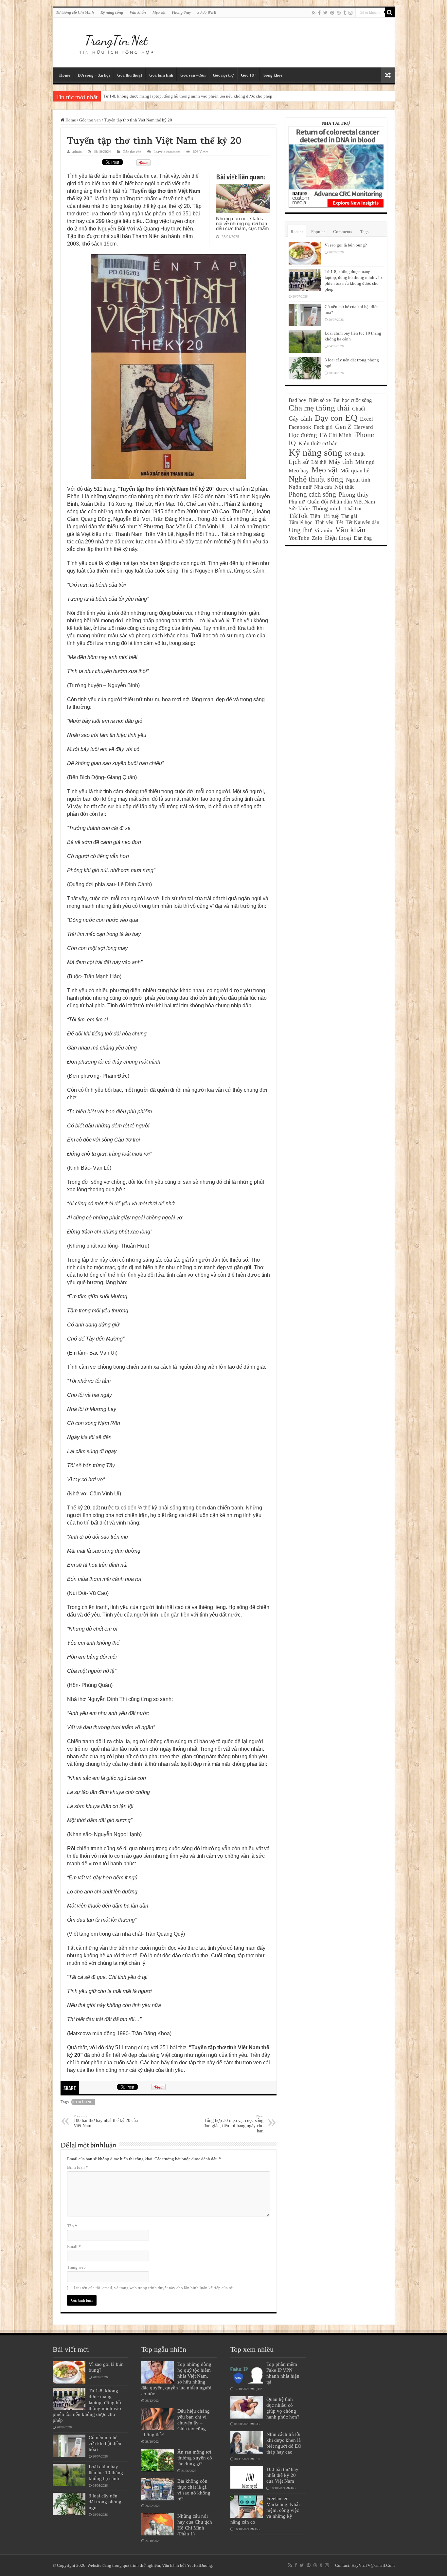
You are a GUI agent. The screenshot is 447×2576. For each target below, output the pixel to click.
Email (74, 2247)
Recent (297, 232)
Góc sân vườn (193, 75)
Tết (340, 522)
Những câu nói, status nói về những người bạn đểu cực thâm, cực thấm (242, 223)
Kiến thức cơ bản (318, 443)
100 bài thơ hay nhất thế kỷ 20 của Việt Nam (106, 2121)
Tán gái (349, 516)
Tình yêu (324, 522)
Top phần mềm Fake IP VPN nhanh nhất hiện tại (283, 2373)
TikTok (298, 516)
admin (77, 152)
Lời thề (319, 462)
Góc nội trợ (223, 75)
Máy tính (341, 462)
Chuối (358, 409)
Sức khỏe (299, 509)
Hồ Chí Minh (336, 435)
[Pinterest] (332, 13)
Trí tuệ (331, 516)
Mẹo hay (299, 471)
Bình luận (78, 2167)
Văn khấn (138, 12)
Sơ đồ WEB (207, 12)
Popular (318, 232)
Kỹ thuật (355, 454)
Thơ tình (84, 2102)
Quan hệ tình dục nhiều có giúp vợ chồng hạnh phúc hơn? (283, 2408)
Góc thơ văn (90, 120)
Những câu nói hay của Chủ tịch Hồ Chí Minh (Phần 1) (195, 2525)
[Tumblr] (345, 13)
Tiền (315, 516)
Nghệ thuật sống (316, 479)
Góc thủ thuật (130, 75)
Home (65, 75)
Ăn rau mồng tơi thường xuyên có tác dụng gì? (195, 2458)
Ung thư (300, 530)
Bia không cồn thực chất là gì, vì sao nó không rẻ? (194, 2490)
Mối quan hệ (355, 471)
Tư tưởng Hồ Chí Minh (75, 12)
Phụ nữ (297, 502)
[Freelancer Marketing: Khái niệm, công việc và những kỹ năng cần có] (247, 2507)
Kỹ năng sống (112, 12)
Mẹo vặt (159, 12)
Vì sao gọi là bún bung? (346, 245)
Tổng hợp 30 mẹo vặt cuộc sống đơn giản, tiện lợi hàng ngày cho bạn (233, 2124)
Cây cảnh (300, 419)
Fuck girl (323, 427)
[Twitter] (325, 13)
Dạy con (329, 418)
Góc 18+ (249, 75)
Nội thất (344, 487)
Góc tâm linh (161, 75)
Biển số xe (320, 400)
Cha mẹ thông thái (319, 408)
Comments (343, 232)
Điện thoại (338, 538)
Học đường (303, 435)
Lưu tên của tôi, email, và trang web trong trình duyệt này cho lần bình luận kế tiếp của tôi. (154, 2288)
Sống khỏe (273, 75)
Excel (367, 419)
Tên (72, 2226)
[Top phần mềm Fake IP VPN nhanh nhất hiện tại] (247, 2372)
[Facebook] (319, 13)
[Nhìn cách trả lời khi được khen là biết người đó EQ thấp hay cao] (247, 2442)
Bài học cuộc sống (353, 400)
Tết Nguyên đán (362, 522)
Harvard (364, 427)
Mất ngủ (365, 462)
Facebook (300, 427)
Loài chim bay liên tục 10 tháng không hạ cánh (106, 2472)
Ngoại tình (358, 480)
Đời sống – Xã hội (94, 75)
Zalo (317, 538)
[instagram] (350, 13)
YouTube (299, 538)
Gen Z (343, 427)
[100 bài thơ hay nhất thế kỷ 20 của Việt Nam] (247, 2477)
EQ (351, 418)
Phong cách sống (312, 494)
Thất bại (353, 509)
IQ (292, 443)
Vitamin (323, 530)
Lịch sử (299, 462)
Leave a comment (167, 152)
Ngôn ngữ (300, 487)
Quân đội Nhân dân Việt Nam (341, 502)
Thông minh (327, 508)
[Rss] (314, 13)
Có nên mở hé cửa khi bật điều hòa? (135, 96)
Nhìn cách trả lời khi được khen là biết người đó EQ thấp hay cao (284, 2443)
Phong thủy (181, 12)
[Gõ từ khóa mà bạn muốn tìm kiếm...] (390, 12)
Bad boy (297, 400)
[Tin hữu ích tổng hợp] (116, 41)
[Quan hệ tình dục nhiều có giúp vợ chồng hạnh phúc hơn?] (247, 2407)
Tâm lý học (300, 522)
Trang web (76, 2267)
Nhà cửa (323, 487)
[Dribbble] (339, 13)
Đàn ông (363, 538)
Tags (364, 232)
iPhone (364, 435)
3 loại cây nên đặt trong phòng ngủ (105, 2502)
